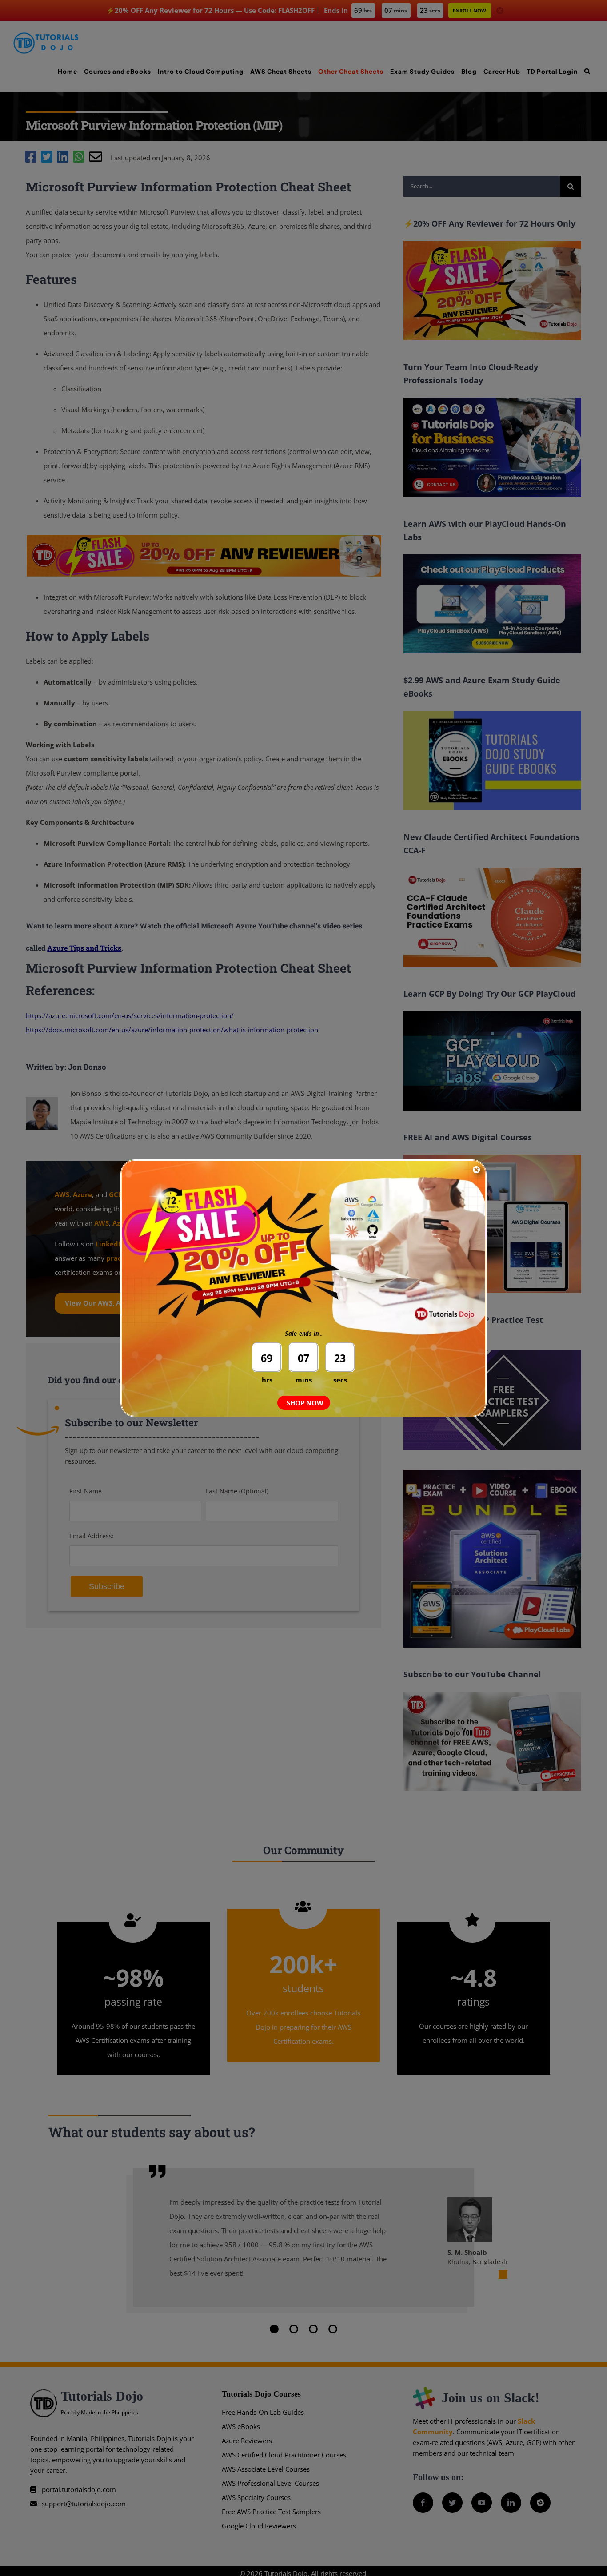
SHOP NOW (305, 1403)
